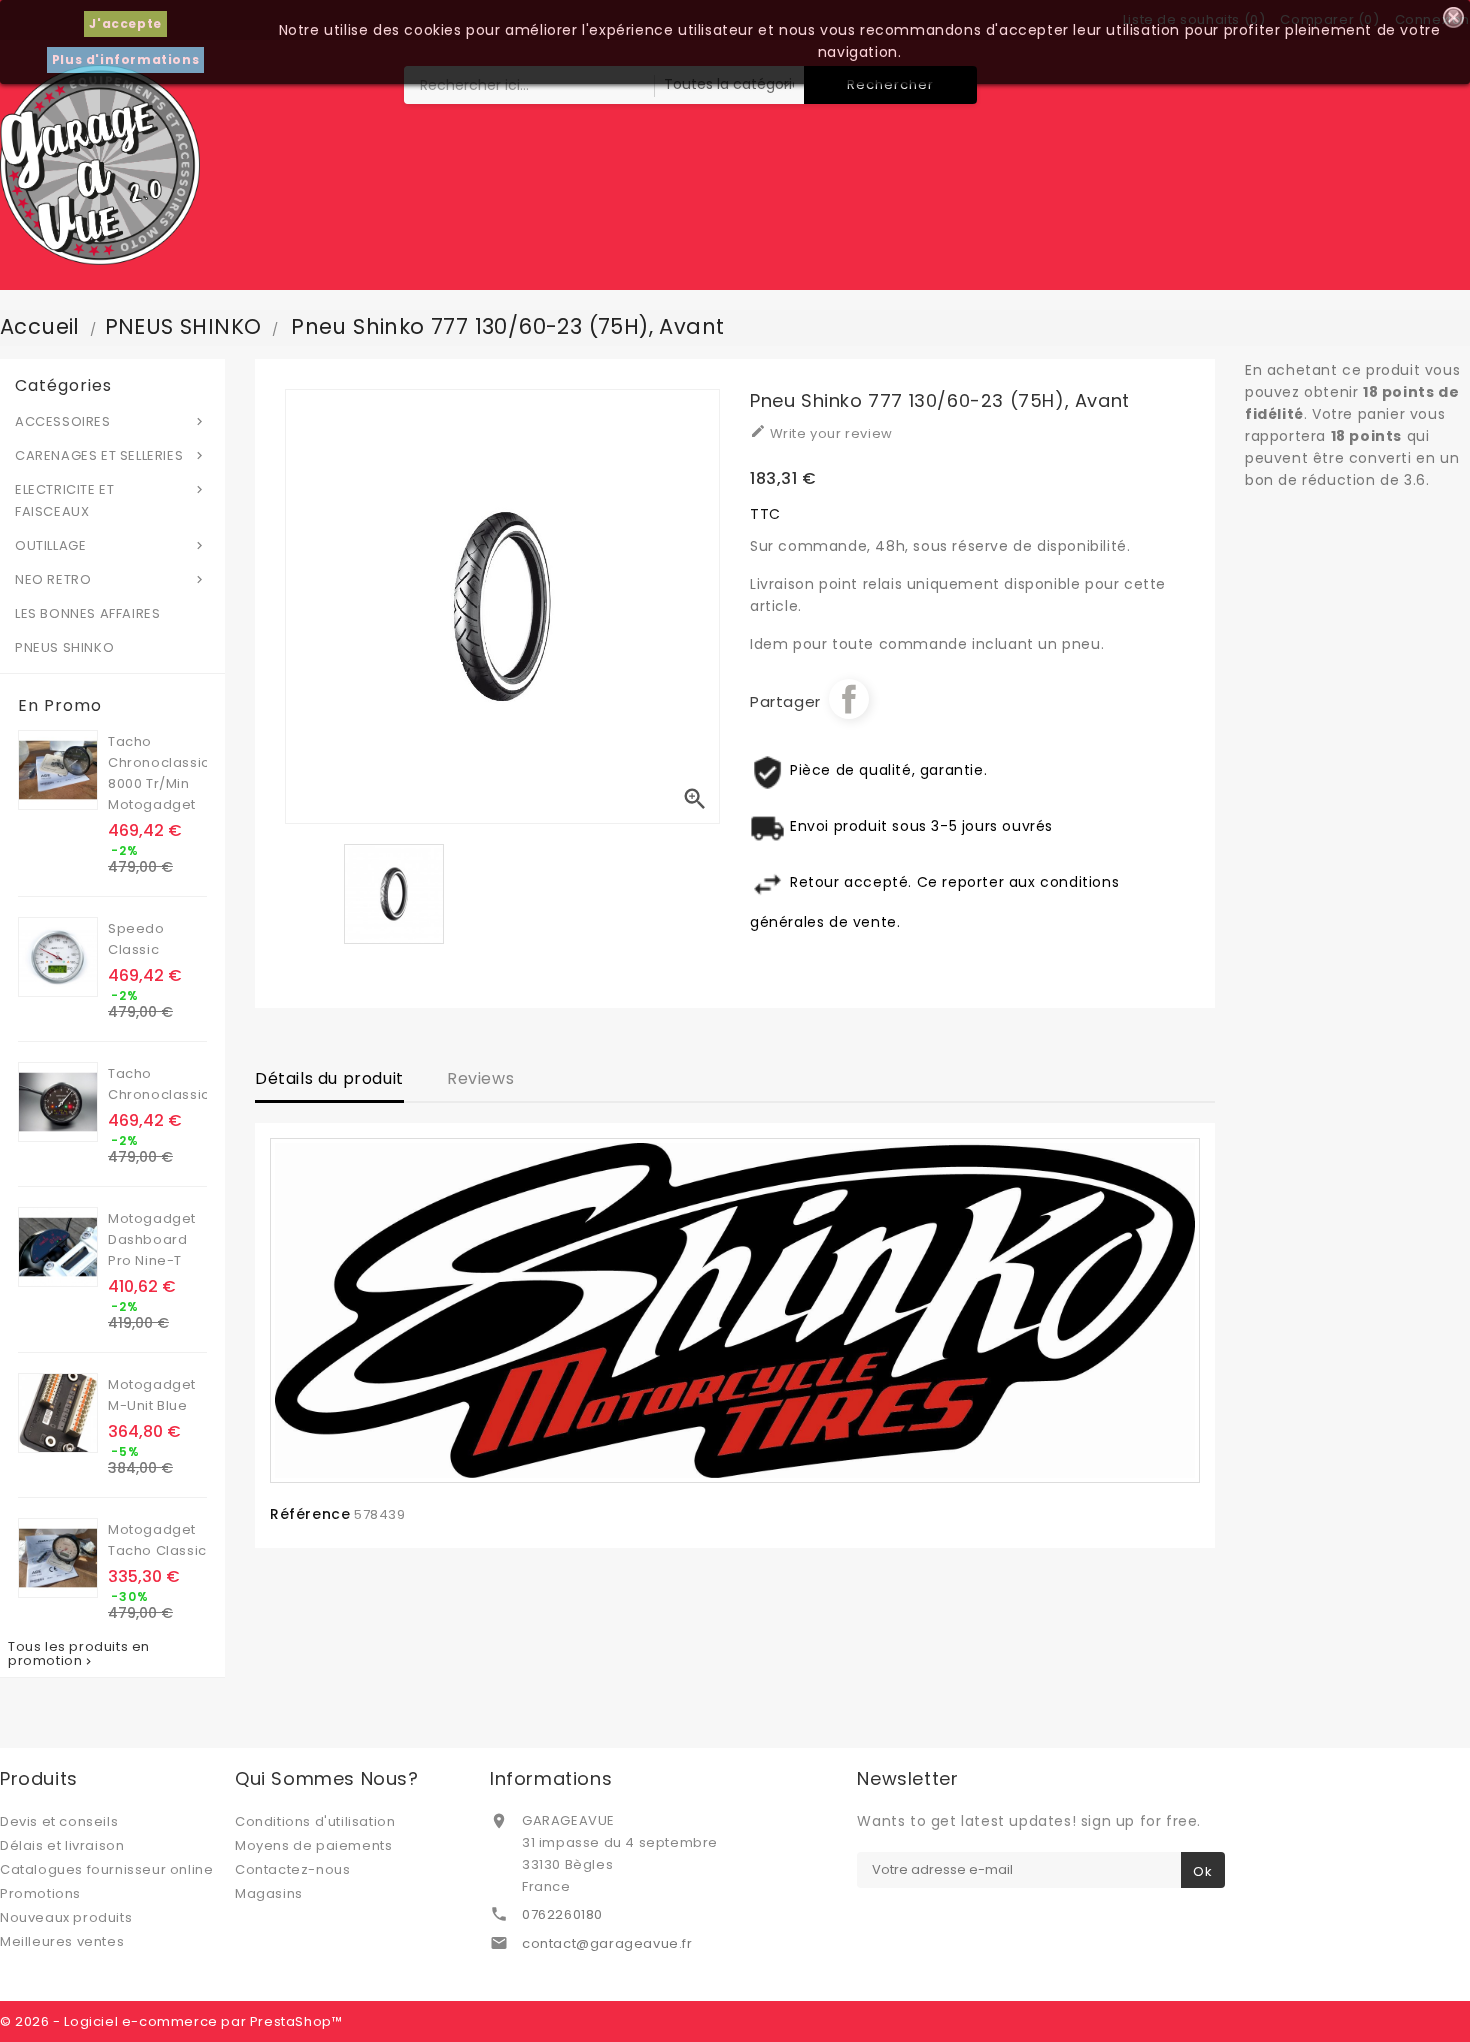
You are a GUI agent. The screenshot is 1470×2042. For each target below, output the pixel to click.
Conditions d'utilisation (315, 1821)
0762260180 (562, 1914)
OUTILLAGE (111, 545)
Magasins (269, 1893)
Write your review (821, 433)
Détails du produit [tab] (329, 1078)
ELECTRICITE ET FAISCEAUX (111, 500)
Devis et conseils (59, 1821)
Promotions (40, 1893)
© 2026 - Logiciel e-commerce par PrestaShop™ (171, 2021)
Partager (849, 699)
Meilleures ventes (62, 1941)
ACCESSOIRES (111, 421)
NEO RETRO (111, 579)
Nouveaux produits (66, 1917)
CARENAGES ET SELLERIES (111, 455)
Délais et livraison (62, 1845)
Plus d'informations (125, 59)
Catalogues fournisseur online (106, 1869)
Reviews (480, 1078)
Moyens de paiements (313, 1845)
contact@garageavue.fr (607, 1943)
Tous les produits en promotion (79, 1654)
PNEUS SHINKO (64, 647)
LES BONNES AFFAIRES (87, 613)
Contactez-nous (292, 1869)
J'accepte (125, 23)
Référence (310, 1514)
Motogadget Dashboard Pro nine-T (152, 1239)
